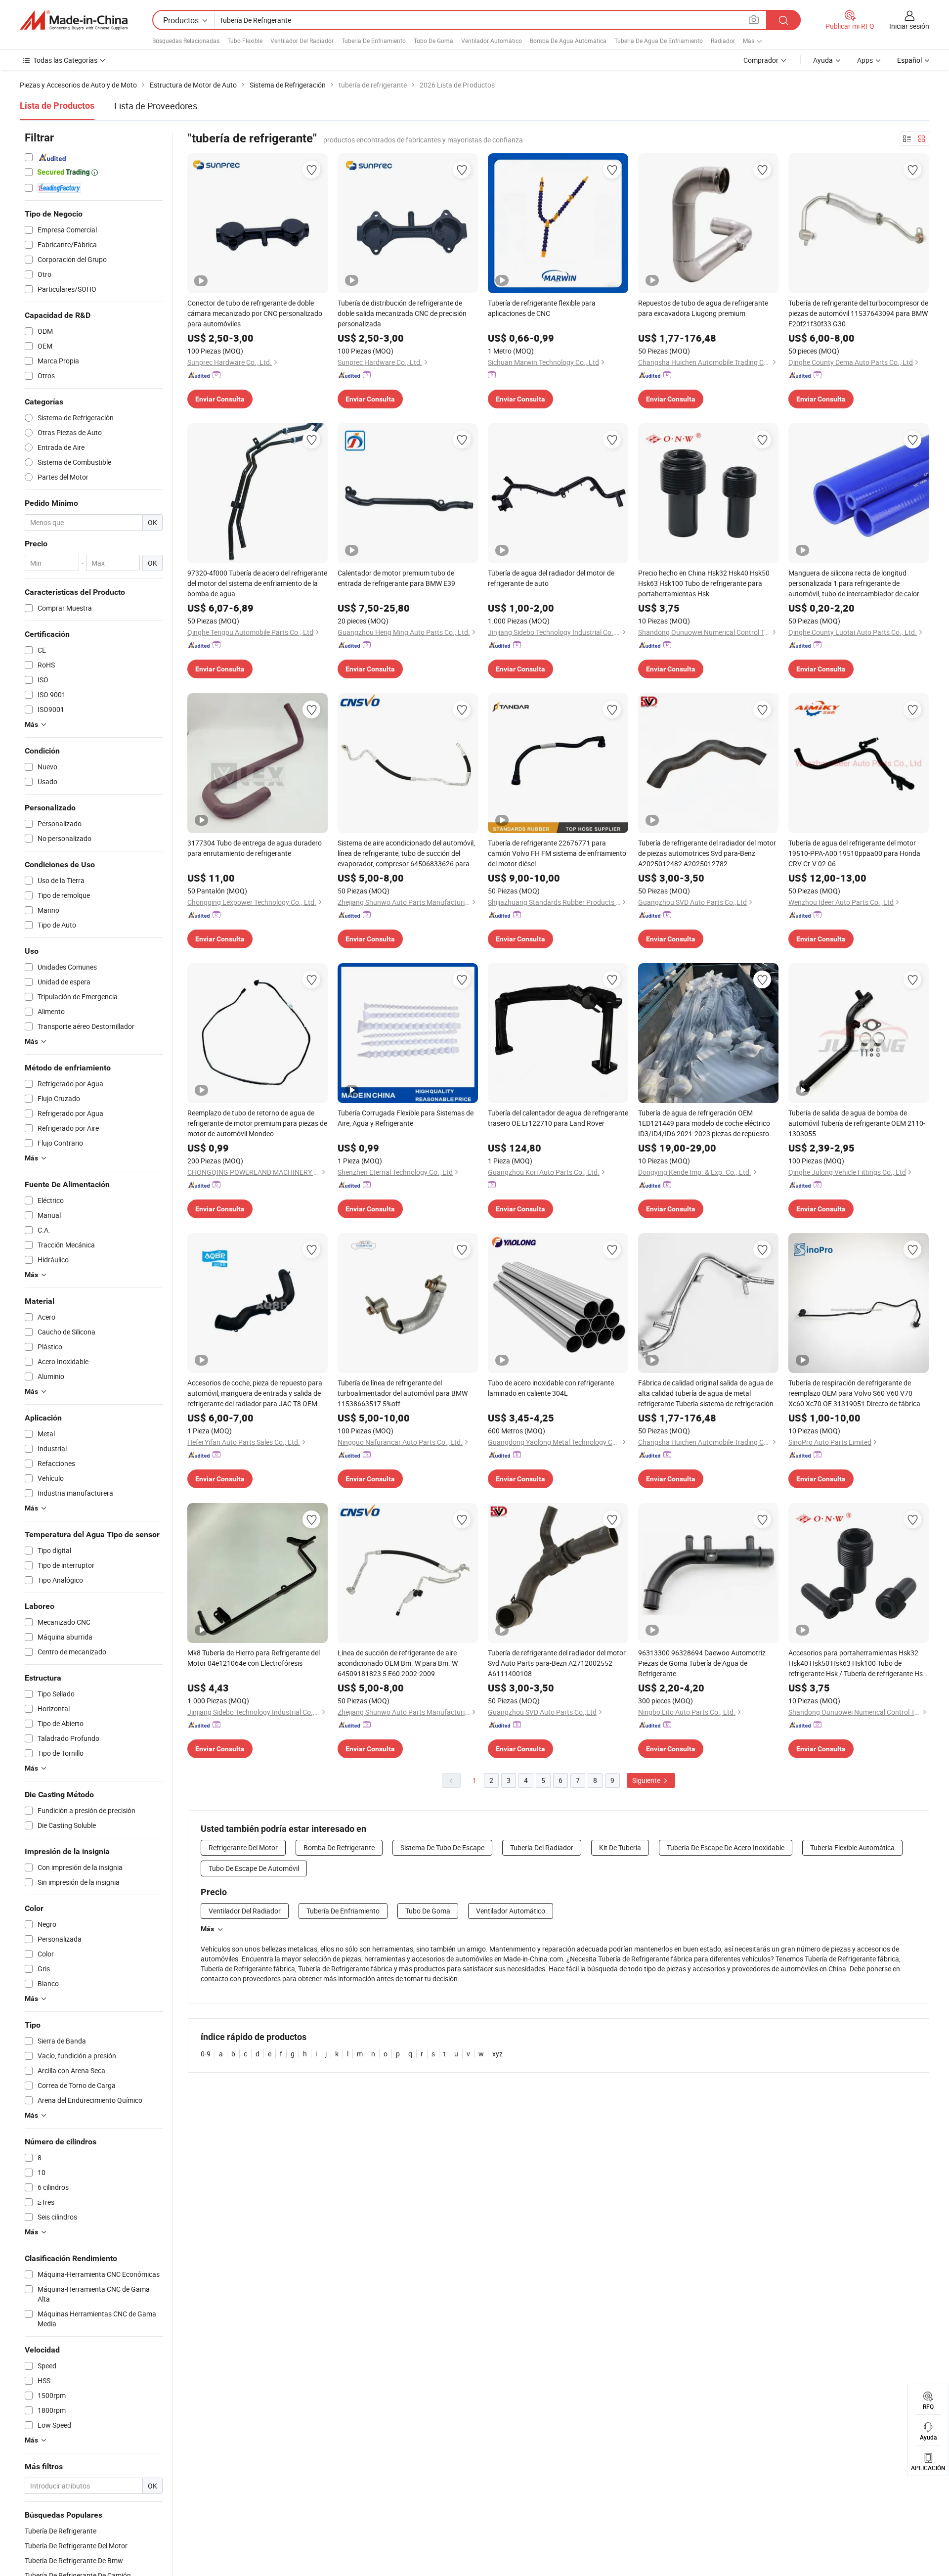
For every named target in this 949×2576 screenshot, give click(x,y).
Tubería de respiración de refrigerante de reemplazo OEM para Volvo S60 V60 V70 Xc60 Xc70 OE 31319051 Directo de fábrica (854, 1393)
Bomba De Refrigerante (339, 1847)
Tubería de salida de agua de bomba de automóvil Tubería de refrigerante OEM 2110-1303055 (857, 1123)
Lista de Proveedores (156, 106)
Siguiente (647, 1780)
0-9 (206, 2054)
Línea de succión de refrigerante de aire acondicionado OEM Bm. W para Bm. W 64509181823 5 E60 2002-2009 (398, 1663)
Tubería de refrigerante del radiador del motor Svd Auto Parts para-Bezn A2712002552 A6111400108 (557, 1663)
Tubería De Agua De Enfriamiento (659, 41)
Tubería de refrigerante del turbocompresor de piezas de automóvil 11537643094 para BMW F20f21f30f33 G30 (858, 313)
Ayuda (823, 60)
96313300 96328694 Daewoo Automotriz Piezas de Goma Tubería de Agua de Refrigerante (702, 1663)
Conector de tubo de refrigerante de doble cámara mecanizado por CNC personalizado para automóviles (255, 313)
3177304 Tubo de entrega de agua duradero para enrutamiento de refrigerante (255, 848)
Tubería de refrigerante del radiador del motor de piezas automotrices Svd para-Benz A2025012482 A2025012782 (707, 853)
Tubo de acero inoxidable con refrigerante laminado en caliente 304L (551, 1388)
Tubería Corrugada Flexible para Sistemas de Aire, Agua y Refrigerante (406, 1118)
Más (207, 1929)
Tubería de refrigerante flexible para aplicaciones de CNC (542, 308)
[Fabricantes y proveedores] (74, 20)
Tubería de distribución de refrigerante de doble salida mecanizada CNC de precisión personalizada (402, 313)
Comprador (761, 60)
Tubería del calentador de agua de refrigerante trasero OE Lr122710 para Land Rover (558, 1118)
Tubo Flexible (245, 41)
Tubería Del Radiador (542, 1847)
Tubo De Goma (433, 41)
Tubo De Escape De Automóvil (254, 1868)
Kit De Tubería (620, 1847)
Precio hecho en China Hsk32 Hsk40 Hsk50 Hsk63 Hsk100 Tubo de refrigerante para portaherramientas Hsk (704, 583)
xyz (497, 2054)
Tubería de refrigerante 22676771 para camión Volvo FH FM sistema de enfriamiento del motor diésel (557, 853)
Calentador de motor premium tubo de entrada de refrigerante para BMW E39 (396, 578)
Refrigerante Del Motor (243, 1847)
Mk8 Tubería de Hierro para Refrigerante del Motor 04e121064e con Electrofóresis (254, 1658)
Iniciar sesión (909, 26)
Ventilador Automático (492, 41)
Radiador (723, 41)
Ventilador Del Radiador (302, 41)
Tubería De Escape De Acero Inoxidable (726, 1847)
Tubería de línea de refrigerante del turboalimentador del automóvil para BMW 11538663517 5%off (403, 1393)
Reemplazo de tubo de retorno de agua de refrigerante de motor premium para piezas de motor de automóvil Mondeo (257, 1123)
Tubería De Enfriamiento (374, 41)
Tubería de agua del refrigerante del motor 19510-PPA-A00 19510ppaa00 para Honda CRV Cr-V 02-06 (854, 853)
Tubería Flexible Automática (852, 1847)
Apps (865, 60)
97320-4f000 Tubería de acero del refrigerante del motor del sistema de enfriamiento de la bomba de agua (257, 583)
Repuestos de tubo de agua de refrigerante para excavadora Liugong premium (703, 308)
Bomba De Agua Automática (568, 41)
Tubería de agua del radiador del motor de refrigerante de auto (551, 578)
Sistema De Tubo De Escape (442, 1847)
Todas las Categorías (65, 60)
